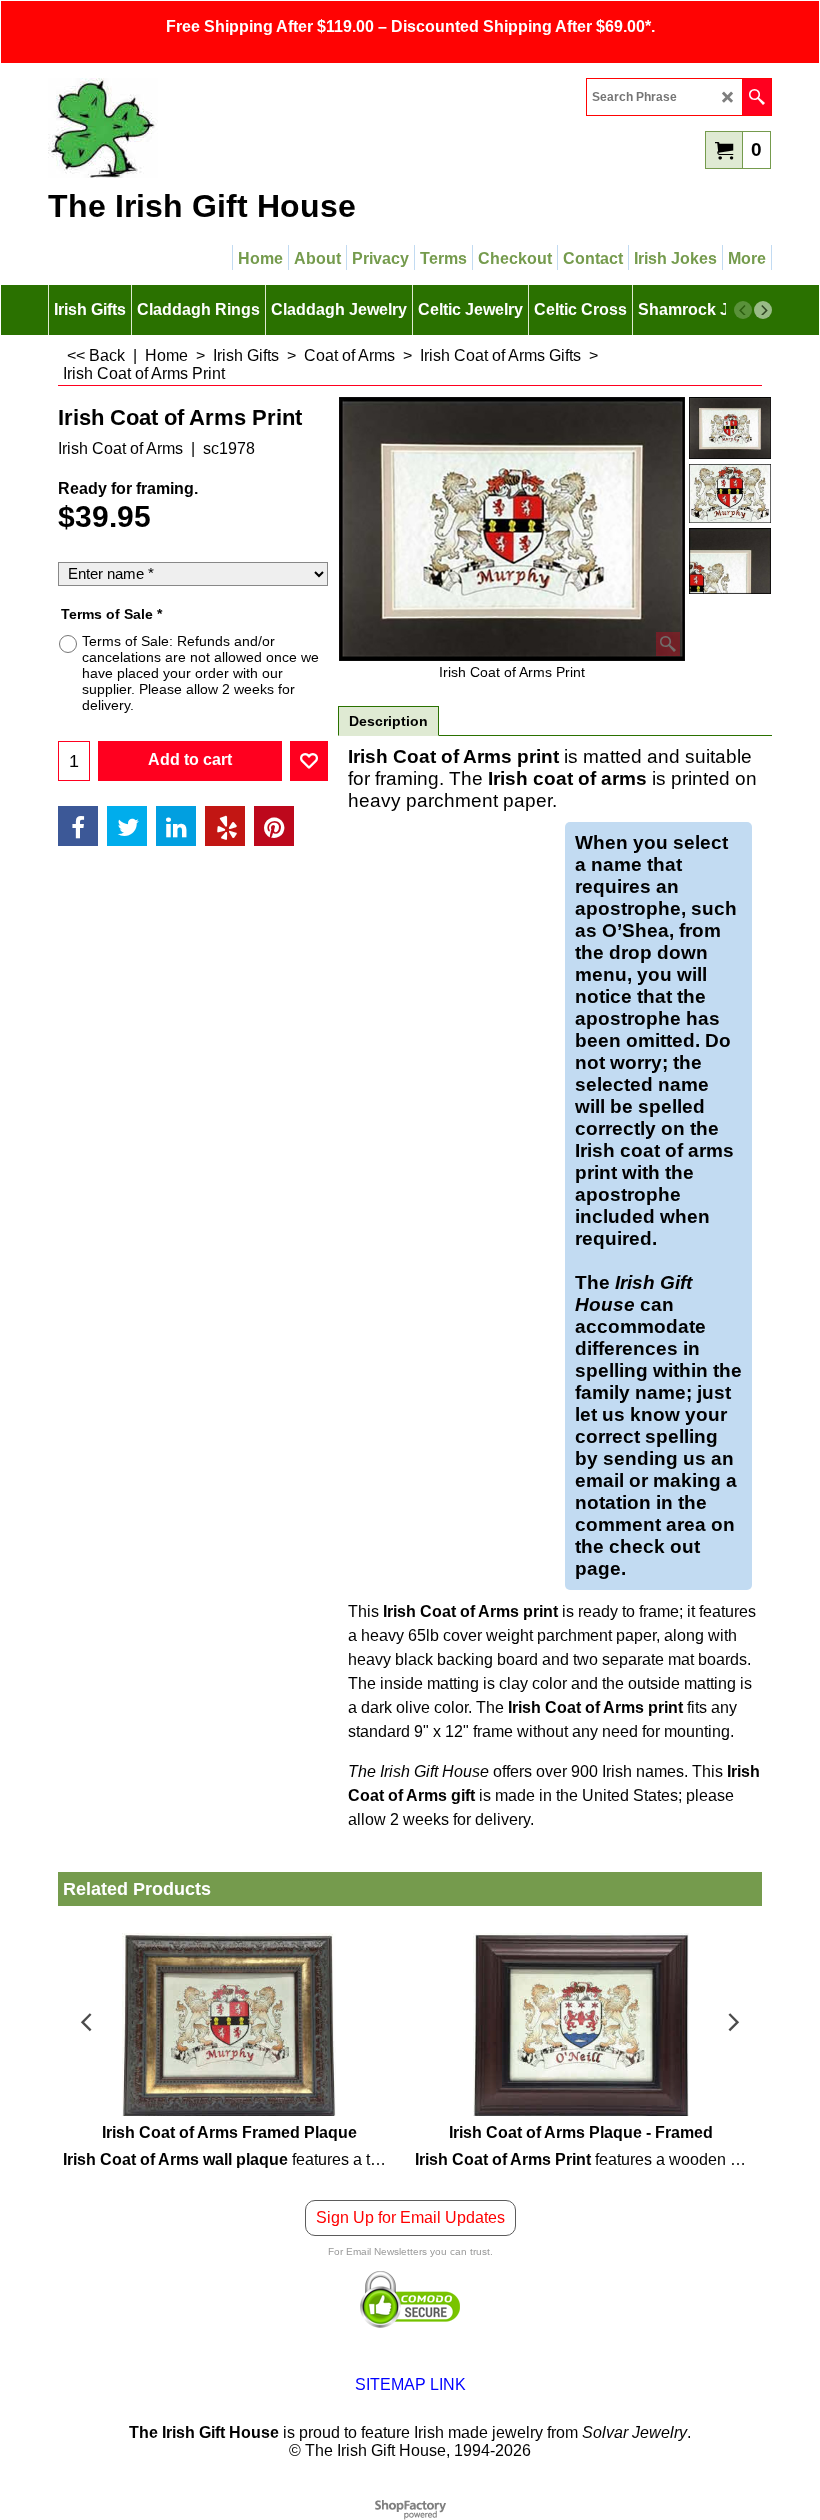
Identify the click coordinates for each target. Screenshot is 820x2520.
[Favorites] (309, 761)
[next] (763, 310)
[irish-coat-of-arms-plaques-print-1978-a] (730, 493)
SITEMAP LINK (410, 2384)
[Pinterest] (274, 826)
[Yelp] (225, 826)
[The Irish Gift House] (223, 128)
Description (388, 721)
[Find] (756, 97)
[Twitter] (127, 826)
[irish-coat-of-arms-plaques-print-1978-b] (730, 561)
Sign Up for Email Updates (410, 2217)
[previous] (743, 310)
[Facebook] (78, 826)
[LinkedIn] (176, 826)
